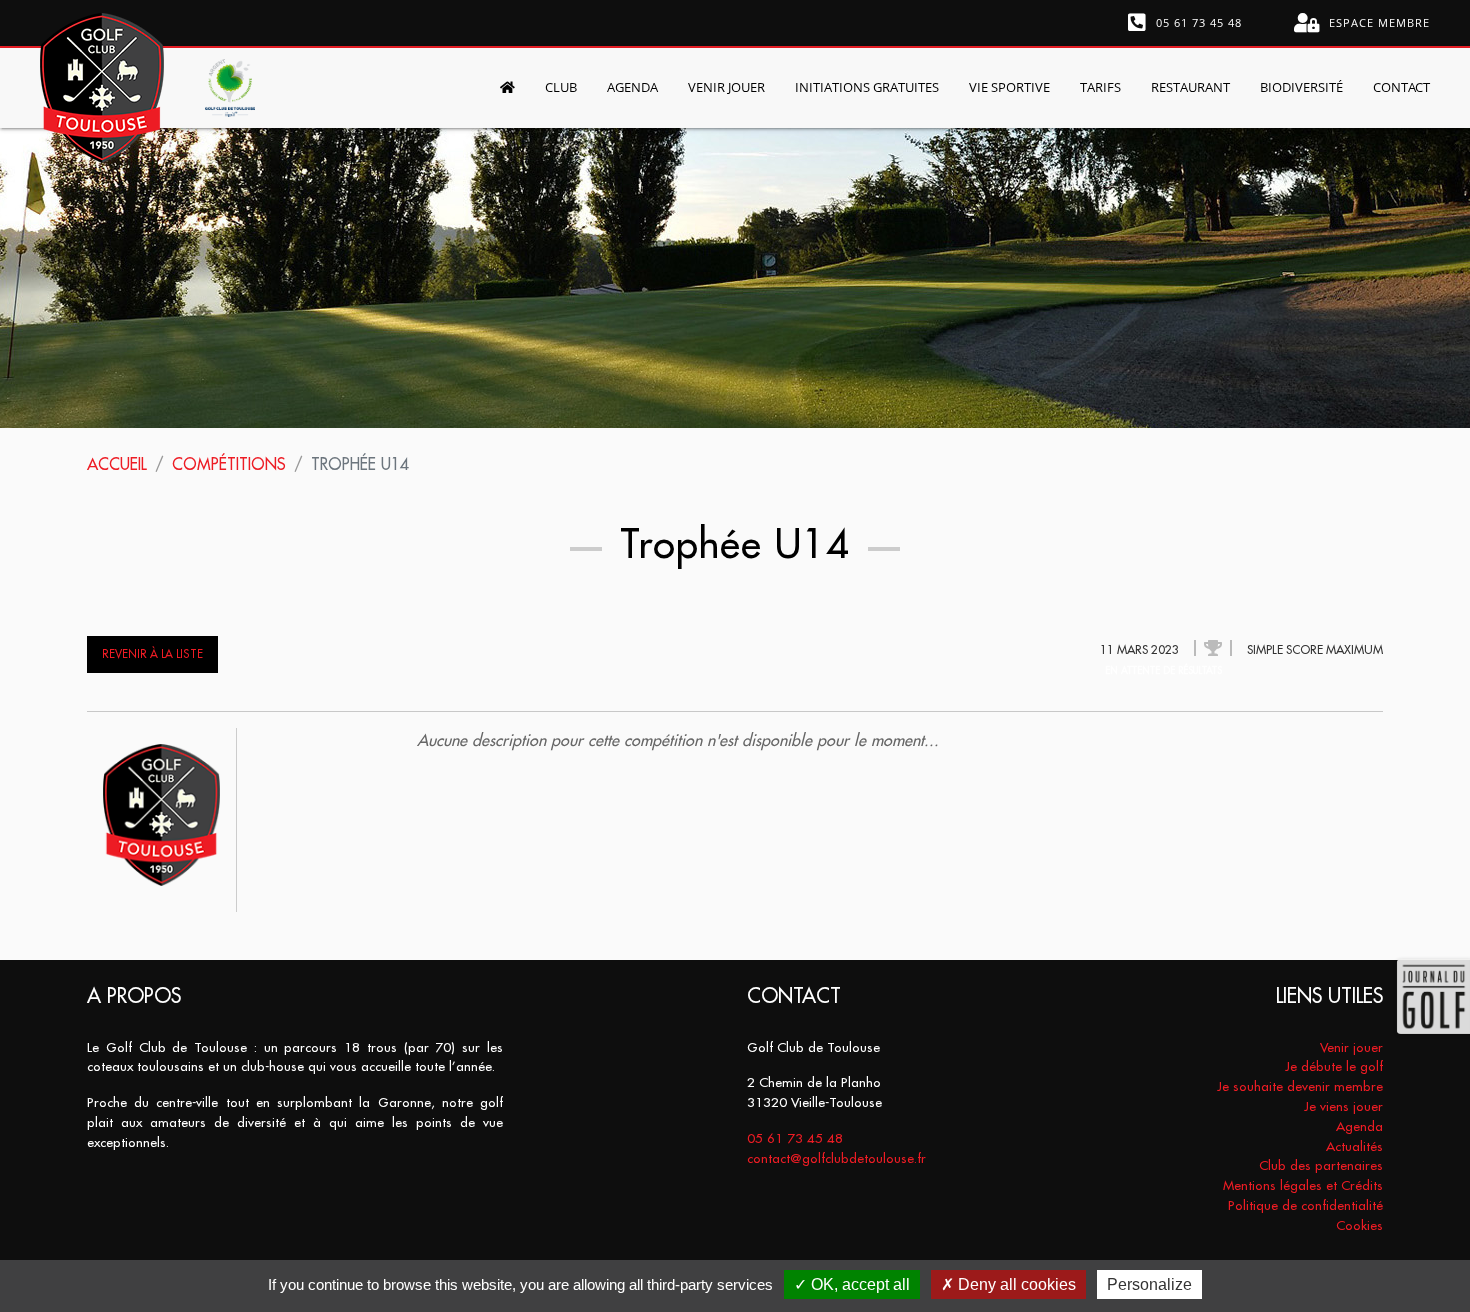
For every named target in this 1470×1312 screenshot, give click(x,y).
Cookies (1359, 1225)
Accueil (117, 464)
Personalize (1149, 1284)
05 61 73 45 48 (1197, 22)
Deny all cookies (1015, 1284)
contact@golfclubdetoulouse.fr (836, 1158)
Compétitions (229, 464)
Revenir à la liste (152, 654)
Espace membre (1377, 22)
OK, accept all (858, 1284)
